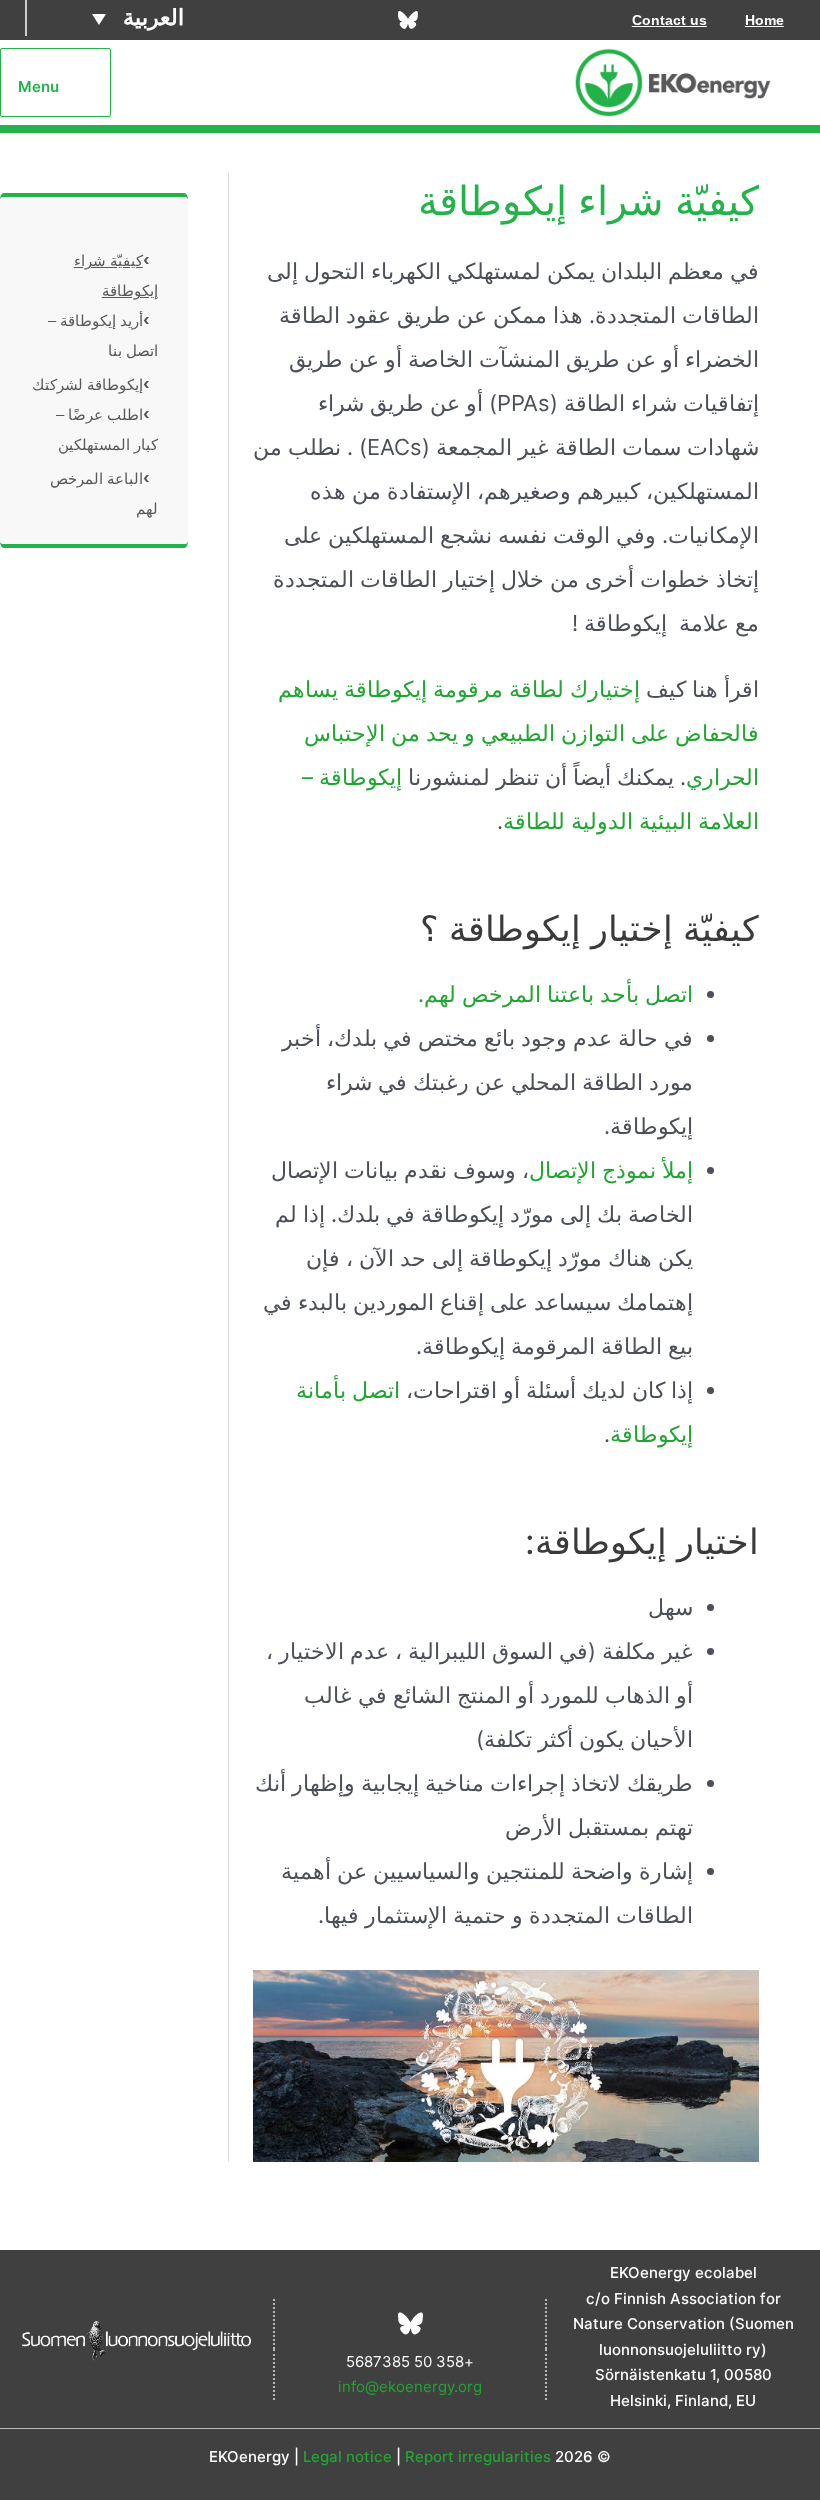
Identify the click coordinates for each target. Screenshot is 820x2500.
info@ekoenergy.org (410, 2386)
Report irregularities (478, 2456)
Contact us (669, 20)
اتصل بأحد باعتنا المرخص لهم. (555, 994)
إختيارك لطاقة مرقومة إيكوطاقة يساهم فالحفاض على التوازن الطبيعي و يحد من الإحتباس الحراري (518, 733)
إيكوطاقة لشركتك (87, 384)
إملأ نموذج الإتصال (611, 1170)
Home (764, 20)
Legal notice (347, 2456)
